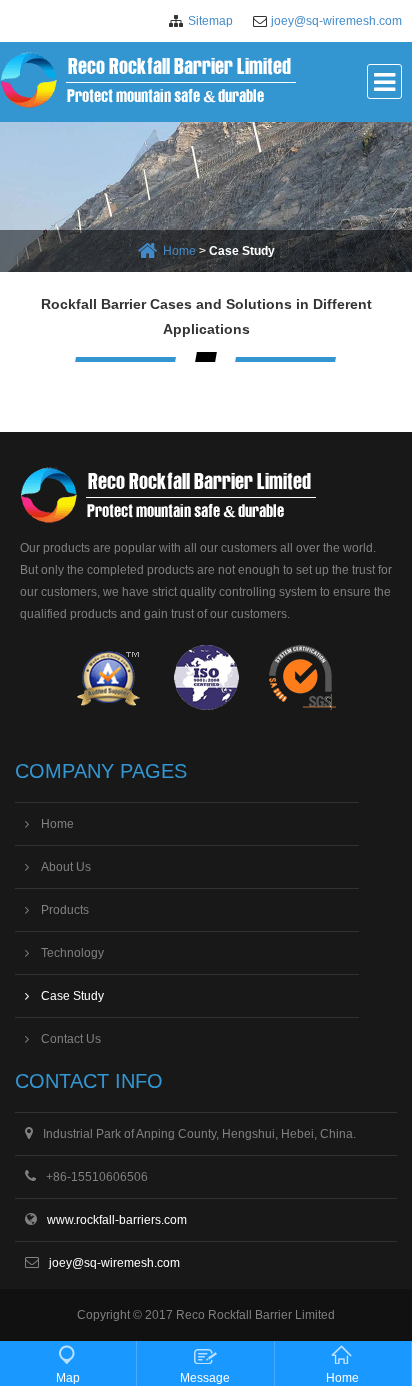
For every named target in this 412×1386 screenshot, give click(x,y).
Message (205, 1378)
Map (68, 1378)
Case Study (72, 996)
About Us (66, 867)
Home (179, 251)
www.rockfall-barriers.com (117, 1220)
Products (65, 910)
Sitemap (210, 21)
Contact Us (71, 1039)
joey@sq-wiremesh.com (336, 21)
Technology (72, 953)
